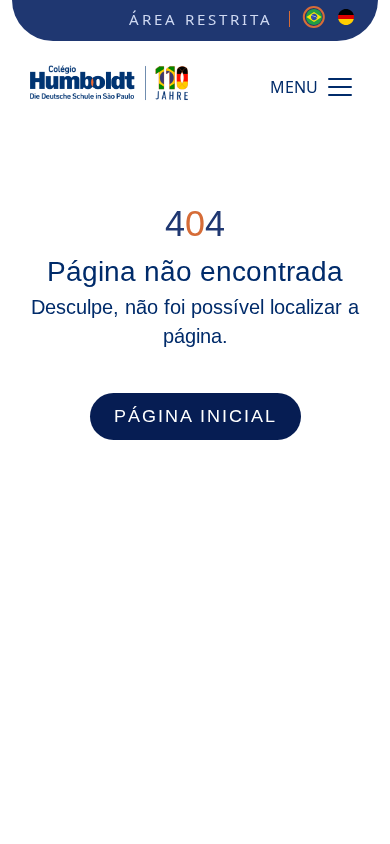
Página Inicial (195, 416)
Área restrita (201, 19)
